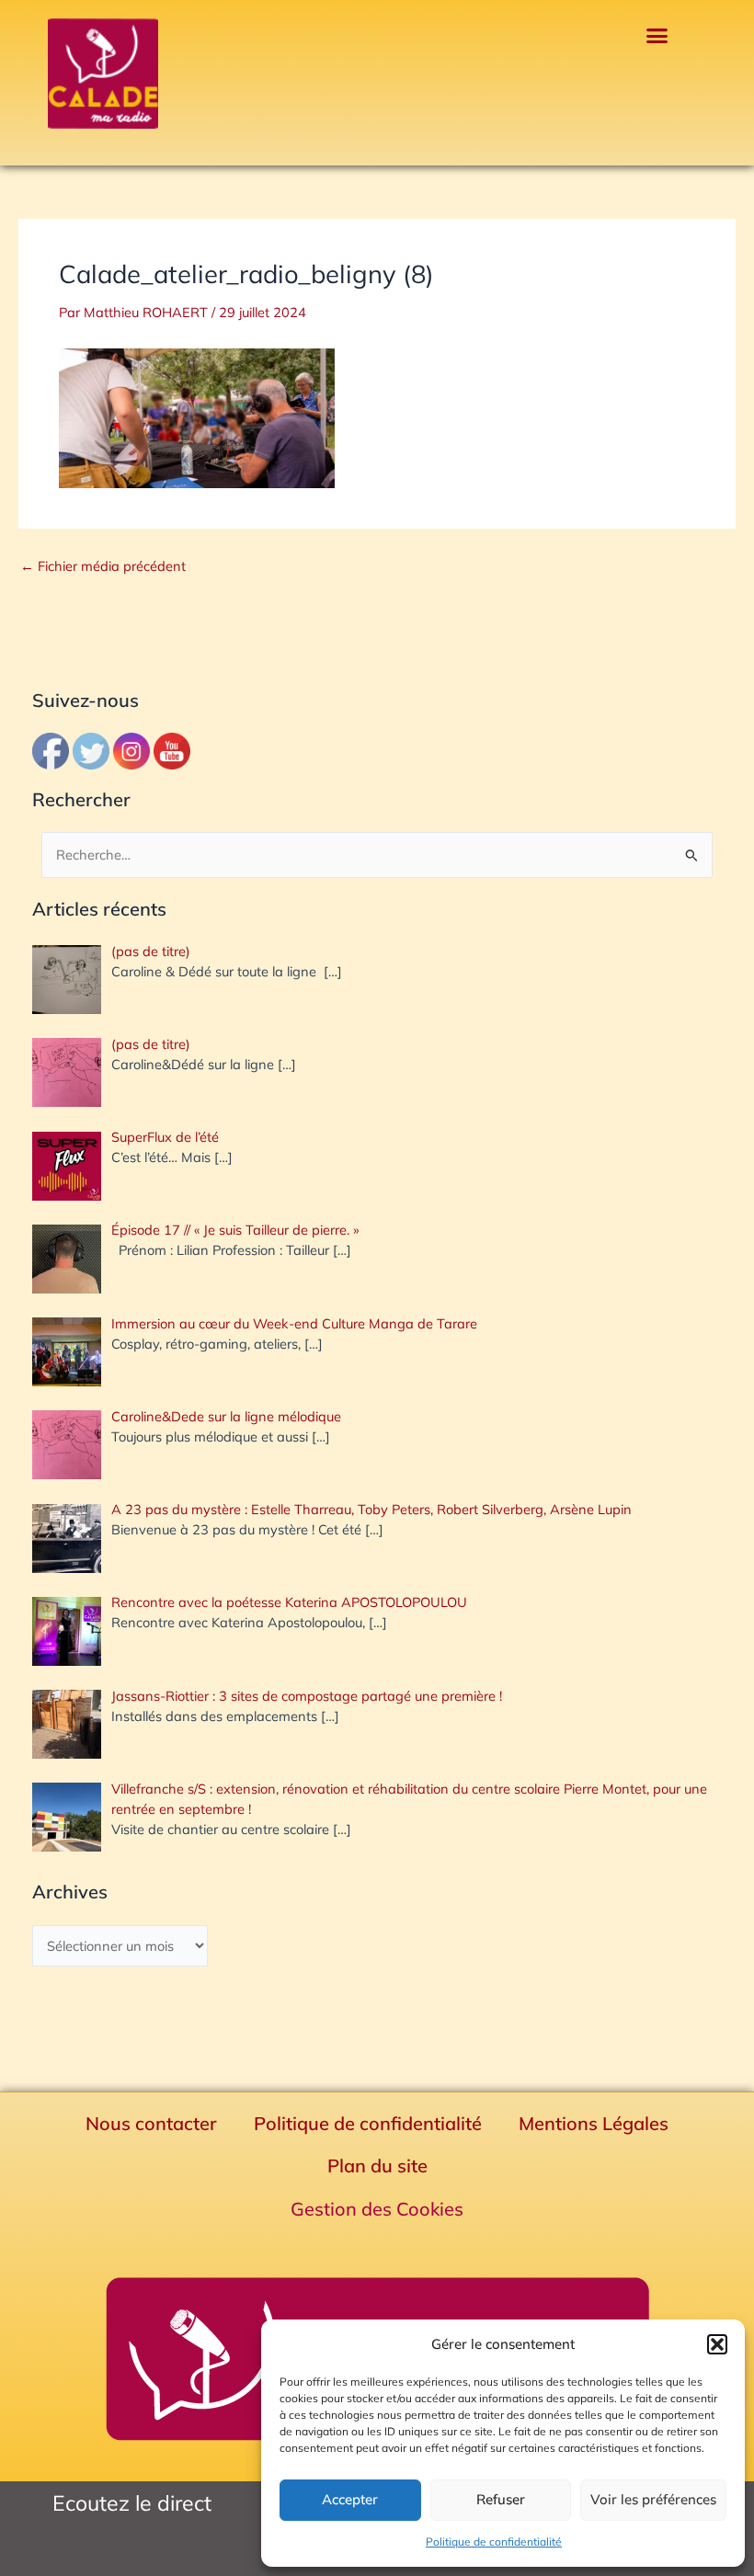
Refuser (501, 2499)
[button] (717, 2344)
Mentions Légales (594, 2123)
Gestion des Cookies (377, 2209)
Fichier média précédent (103, 567)
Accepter (350, 2499)
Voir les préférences (653, 2499)
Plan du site (377, 2166)
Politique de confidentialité (494, 2542)
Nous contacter (151, 2123)
